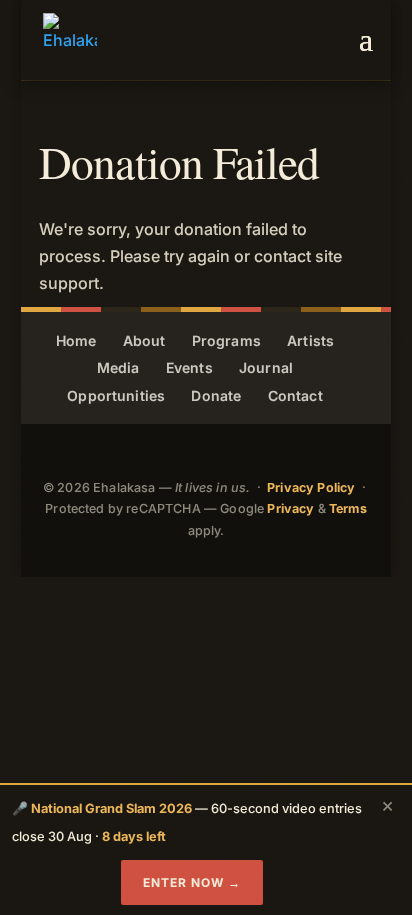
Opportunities (116, 395)
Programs (226, 340)
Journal (266, 367)
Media (118, 367)
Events (189, 367)
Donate (216, 395)
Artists (310, 340)
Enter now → (192, 882)
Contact (295, 395)
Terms (348, 508)
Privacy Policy (311, 487)
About (144, 340)
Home (76, 340)
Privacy (290, 508)
